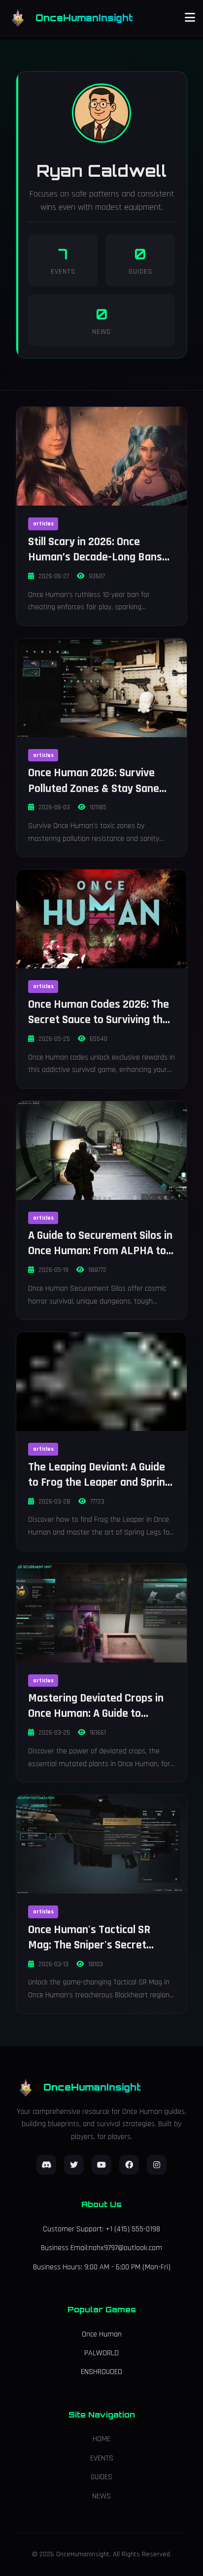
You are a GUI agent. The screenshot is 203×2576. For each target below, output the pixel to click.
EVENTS (102, 2458)
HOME (101, 2439)
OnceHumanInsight (84, 18)
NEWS (101, 2496)
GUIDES (101, 2477)
